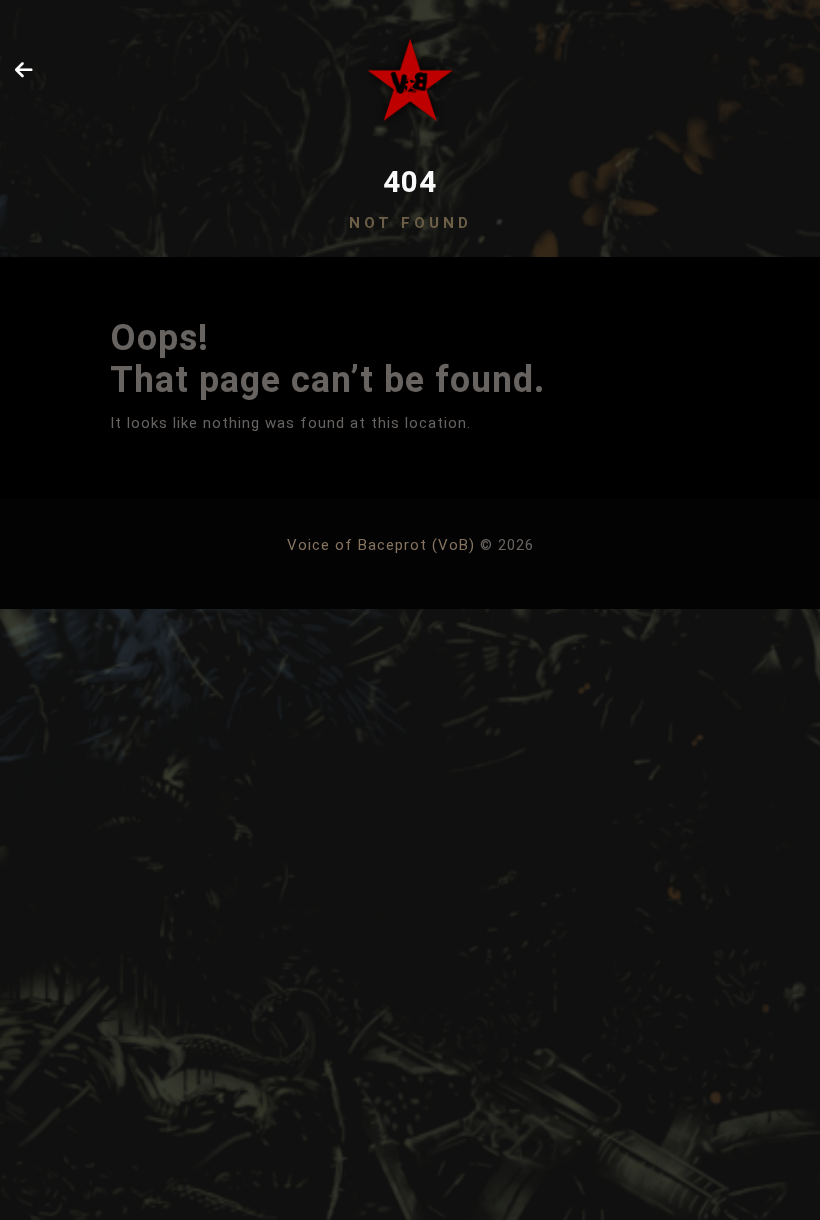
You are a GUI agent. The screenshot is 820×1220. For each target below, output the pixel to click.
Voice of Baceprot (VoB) (381, 545)
